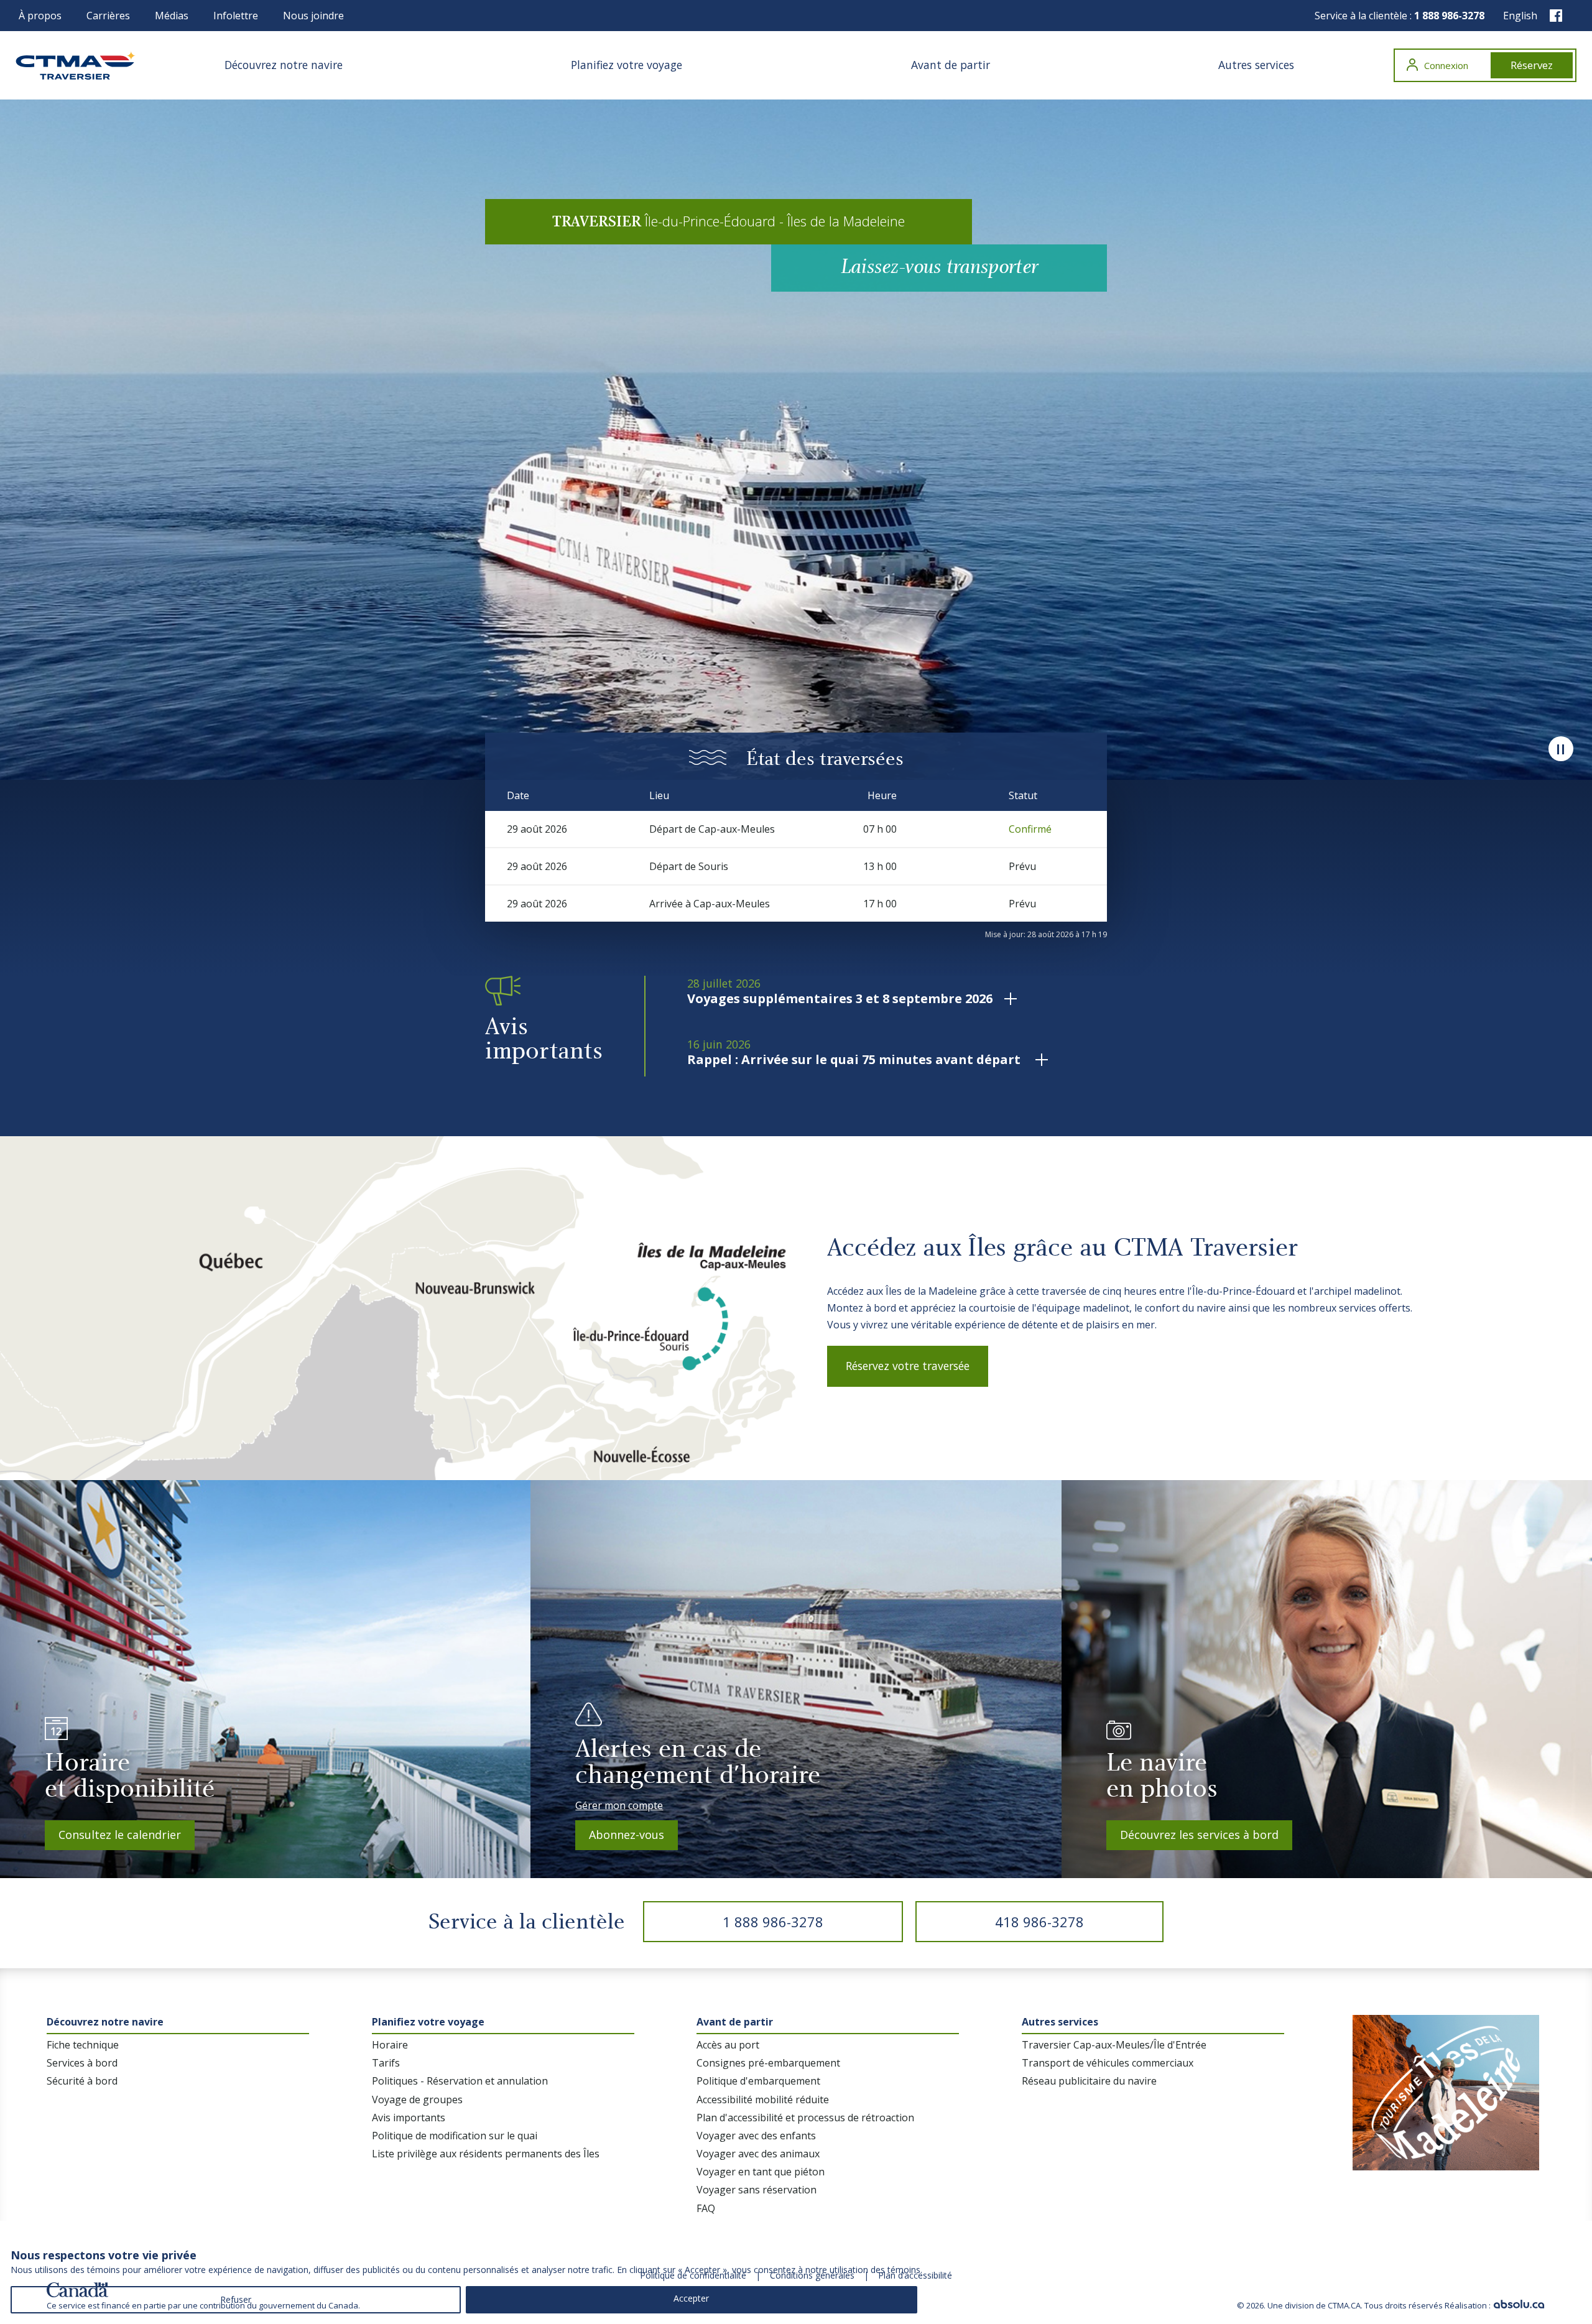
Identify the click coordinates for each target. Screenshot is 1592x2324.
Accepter (691, 2298)
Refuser (236, 2299)
